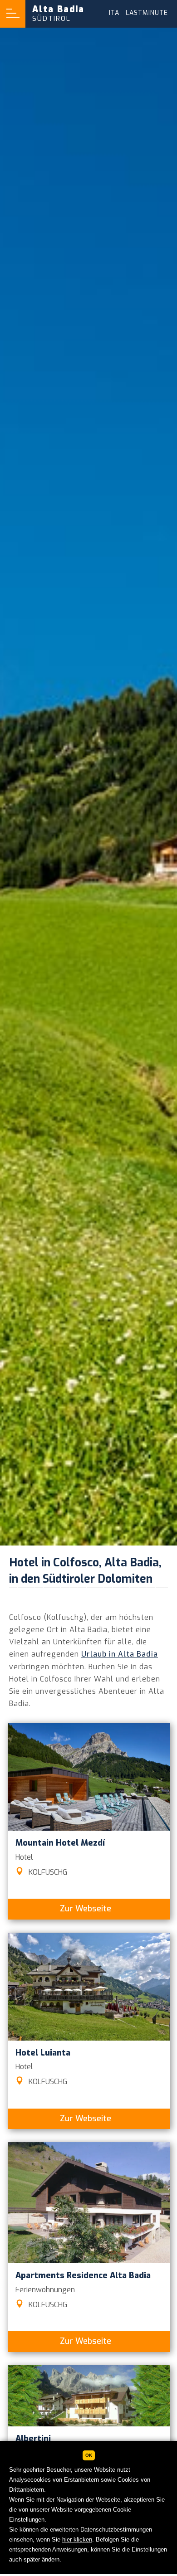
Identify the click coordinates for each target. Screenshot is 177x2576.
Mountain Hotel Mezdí (60, 1843)
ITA (114, 13)
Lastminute (147, 13)
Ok (89, 2455)
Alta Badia (58, 13)
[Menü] (13, 14)
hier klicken (77, 2540)
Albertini (33, 2439)
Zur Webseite (86, 1909)
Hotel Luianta (43, 2053)
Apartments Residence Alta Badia (83, 2275)
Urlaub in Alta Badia (120, 1654)
